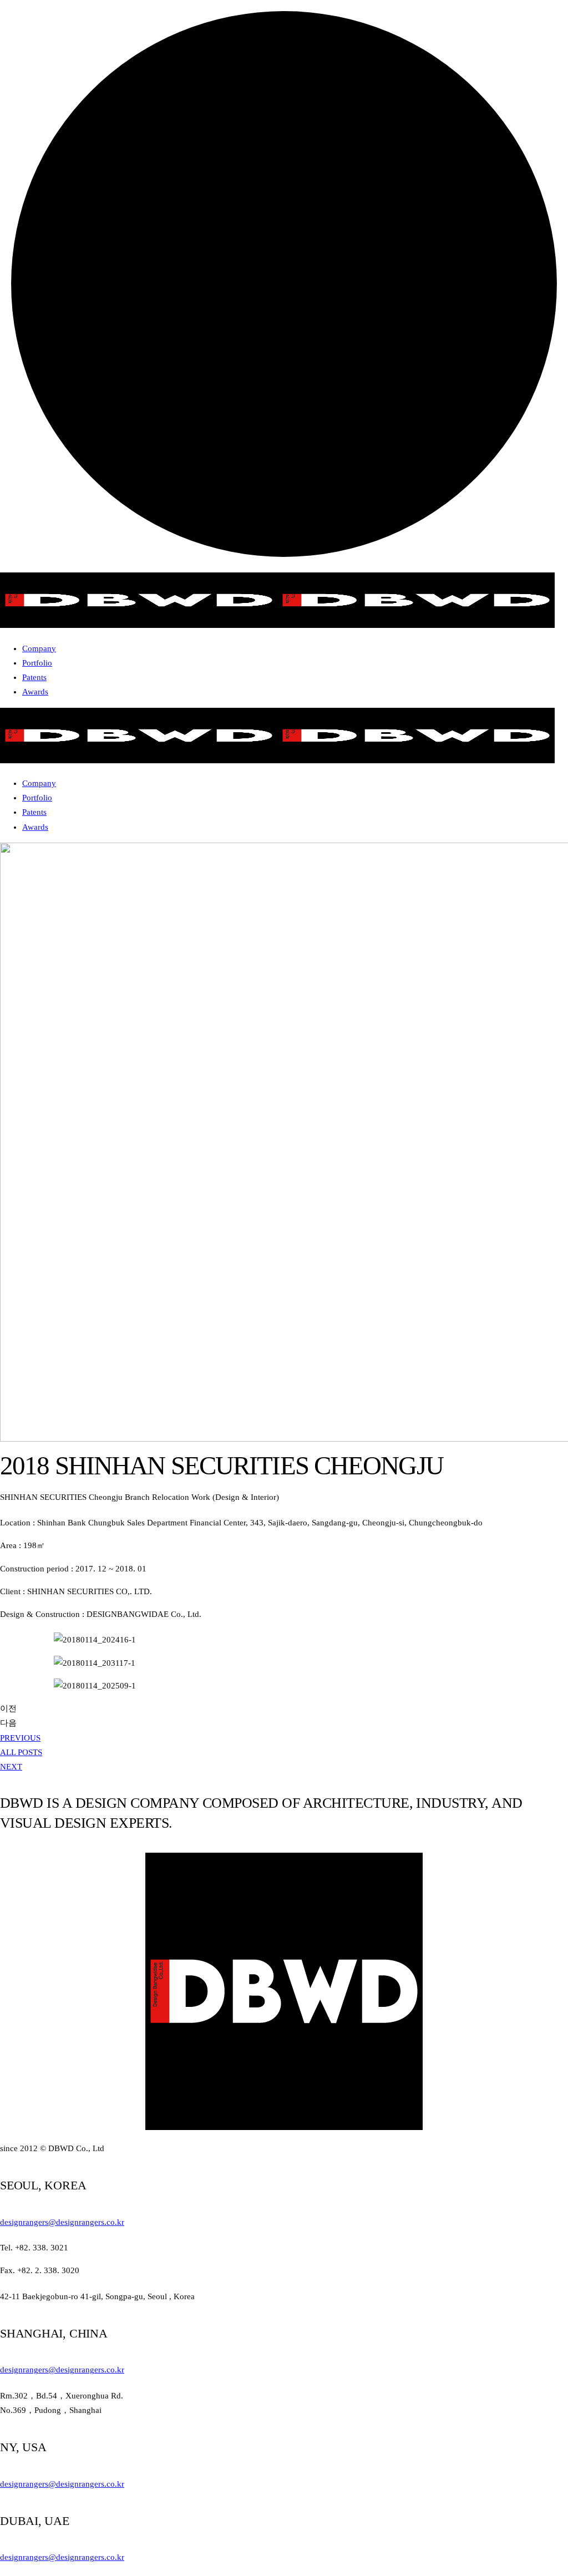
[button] (20, 1738)
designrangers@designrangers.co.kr (62, 2222)
